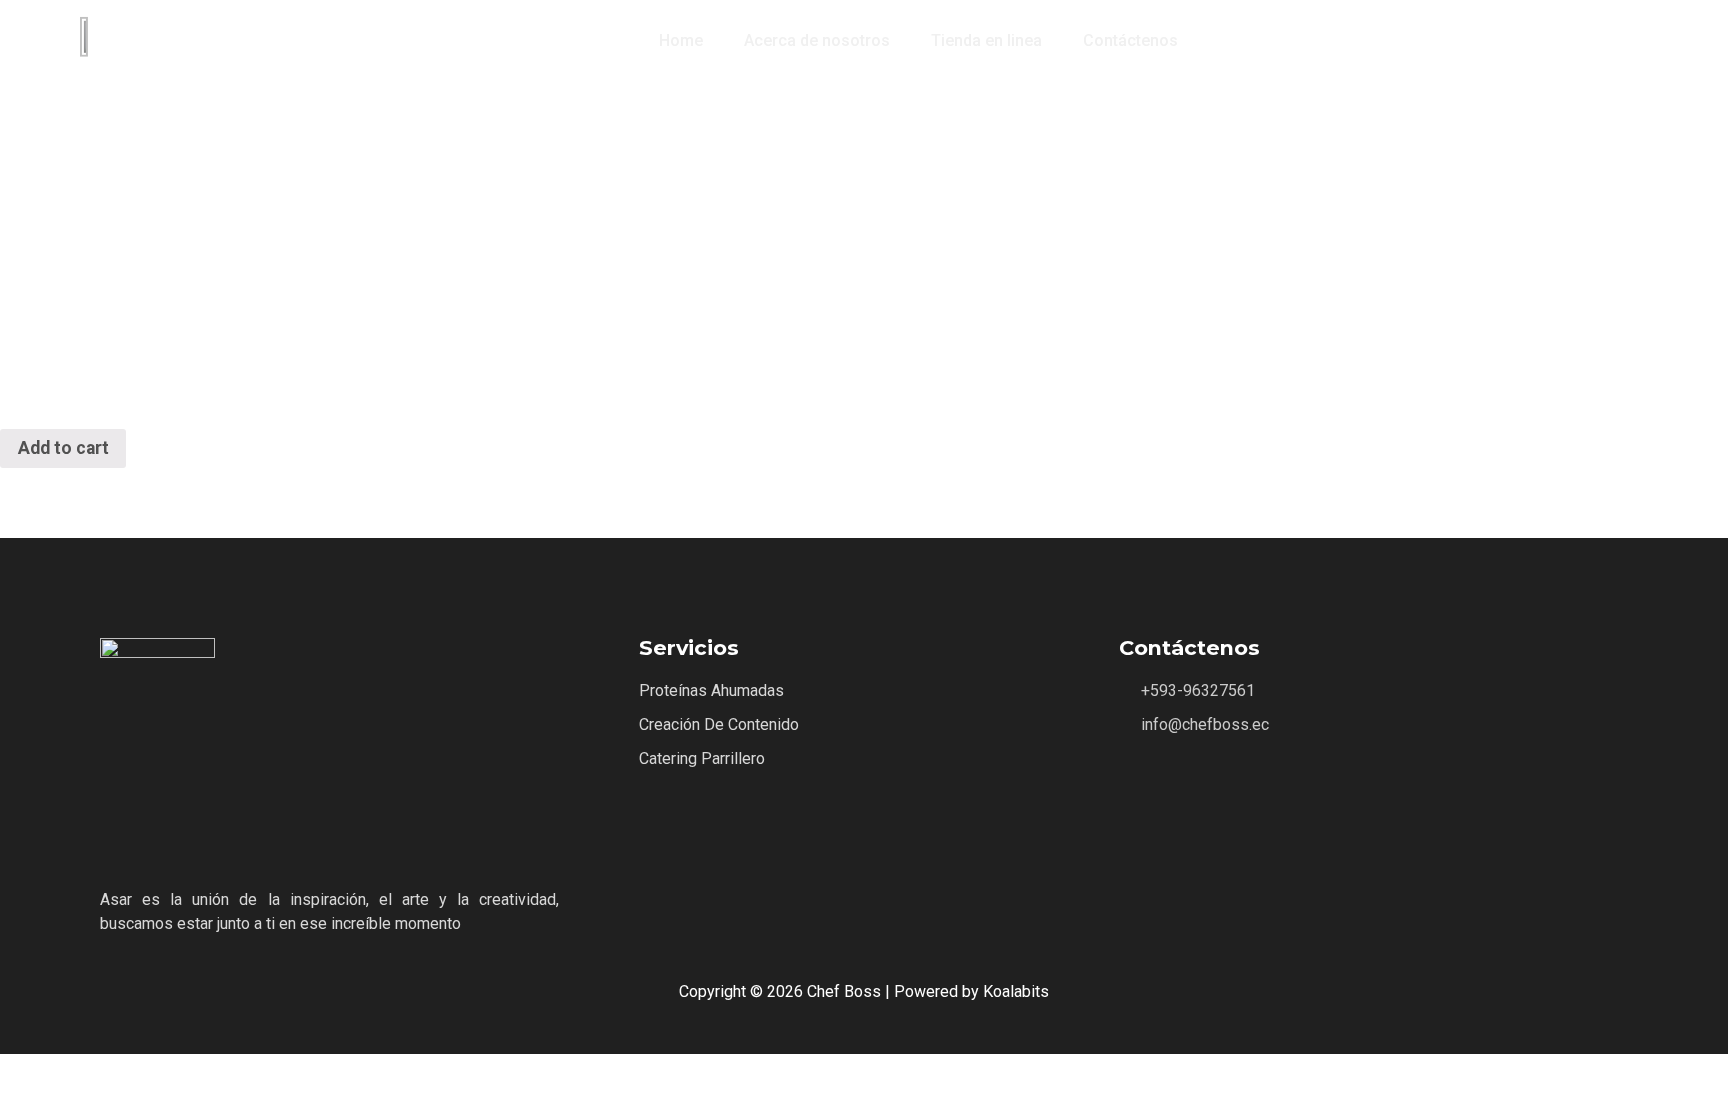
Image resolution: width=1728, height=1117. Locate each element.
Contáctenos (1130, 40)
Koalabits (1016, 991)
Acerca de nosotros (817, 40)
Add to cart (63, 448)
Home (681, 40)
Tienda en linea (986, 40)
